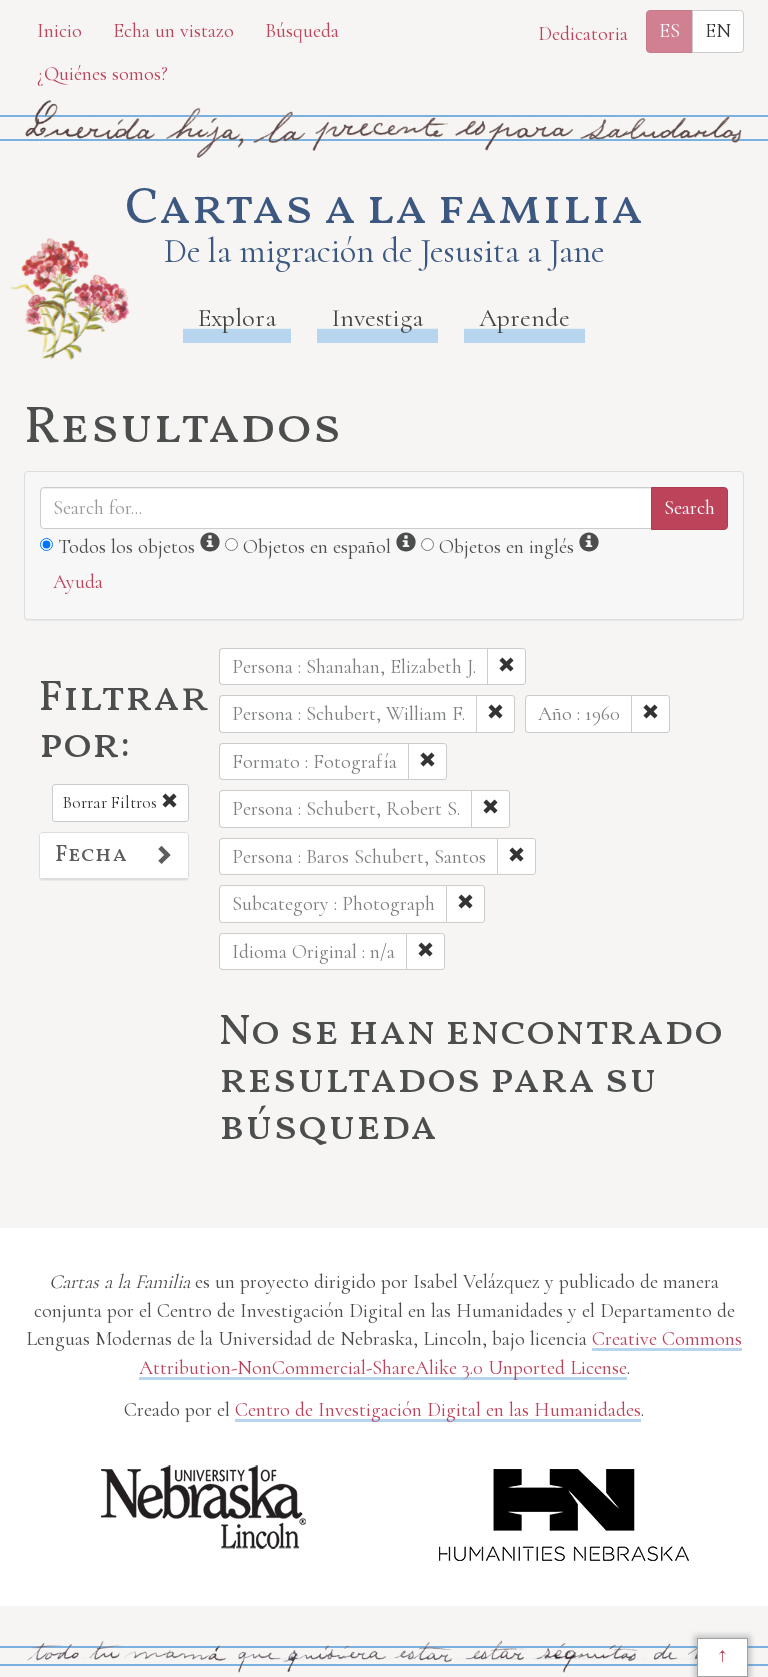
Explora (237, 317)
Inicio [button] (59, 31)
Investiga (377, 317)
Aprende (524, 317)
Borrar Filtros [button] (112, 802)
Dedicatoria (583, 34)
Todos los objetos (126, 547)
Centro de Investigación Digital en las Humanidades (438, 1410)
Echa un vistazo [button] (173, 31)
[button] (114, 856)
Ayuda (78, 582)
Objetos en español (317, 547)
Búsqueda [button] (302, 31)
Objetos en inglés (506, 547)
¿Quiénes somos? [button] (102, 74)
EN (718, 31)
